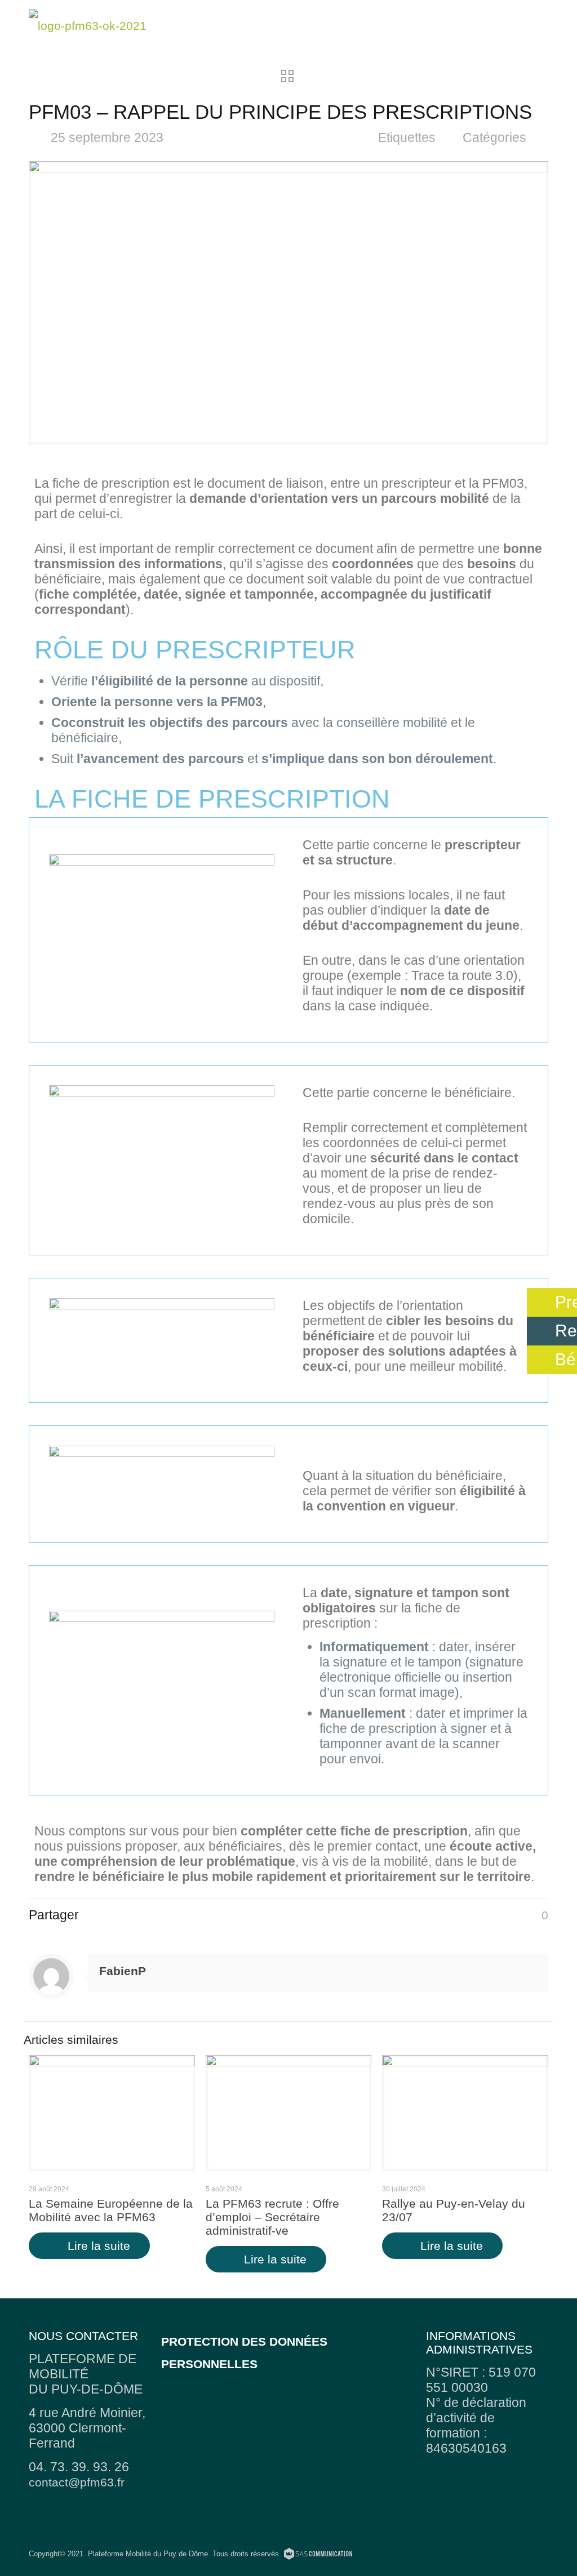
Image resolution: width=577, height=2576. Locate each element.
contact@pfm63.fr (77, 2482)
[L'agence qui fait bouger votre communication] (318, 2555)
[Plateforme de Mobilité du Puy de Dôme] (88, 25)
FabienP (123, 1971)
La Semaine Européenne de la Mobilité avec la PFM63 (111, 2210)
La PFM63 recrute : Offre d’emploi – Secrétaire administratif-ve (272, 2217)
